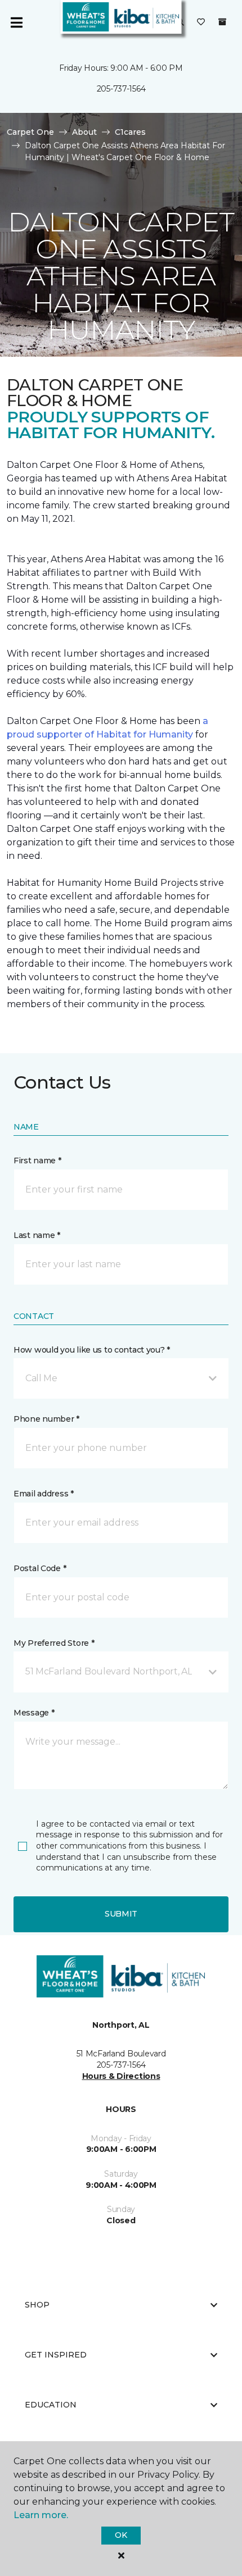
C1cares (130, 132)
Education (51, 2405)
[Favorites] (201, 22)
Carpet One (30, 132)
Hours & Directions (121, 2076)
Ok (121, 2535)
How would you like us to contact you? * (92, 1350)
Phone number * (46, 1419)
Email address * (44, 1494)
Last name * (37, 1235)
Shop (37, 2305)
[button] (121, 1378)
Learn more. (41, 2515)
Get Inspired (56, 2355)
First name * (37, 1160)
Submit (121, 1914)
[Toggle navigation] (16, 22)
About (84, 132)
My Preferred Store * (54, 1643)
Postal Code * (40, 1568)
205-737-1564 (121, 89)
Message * (34, 1713)
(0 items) (222, 22)
